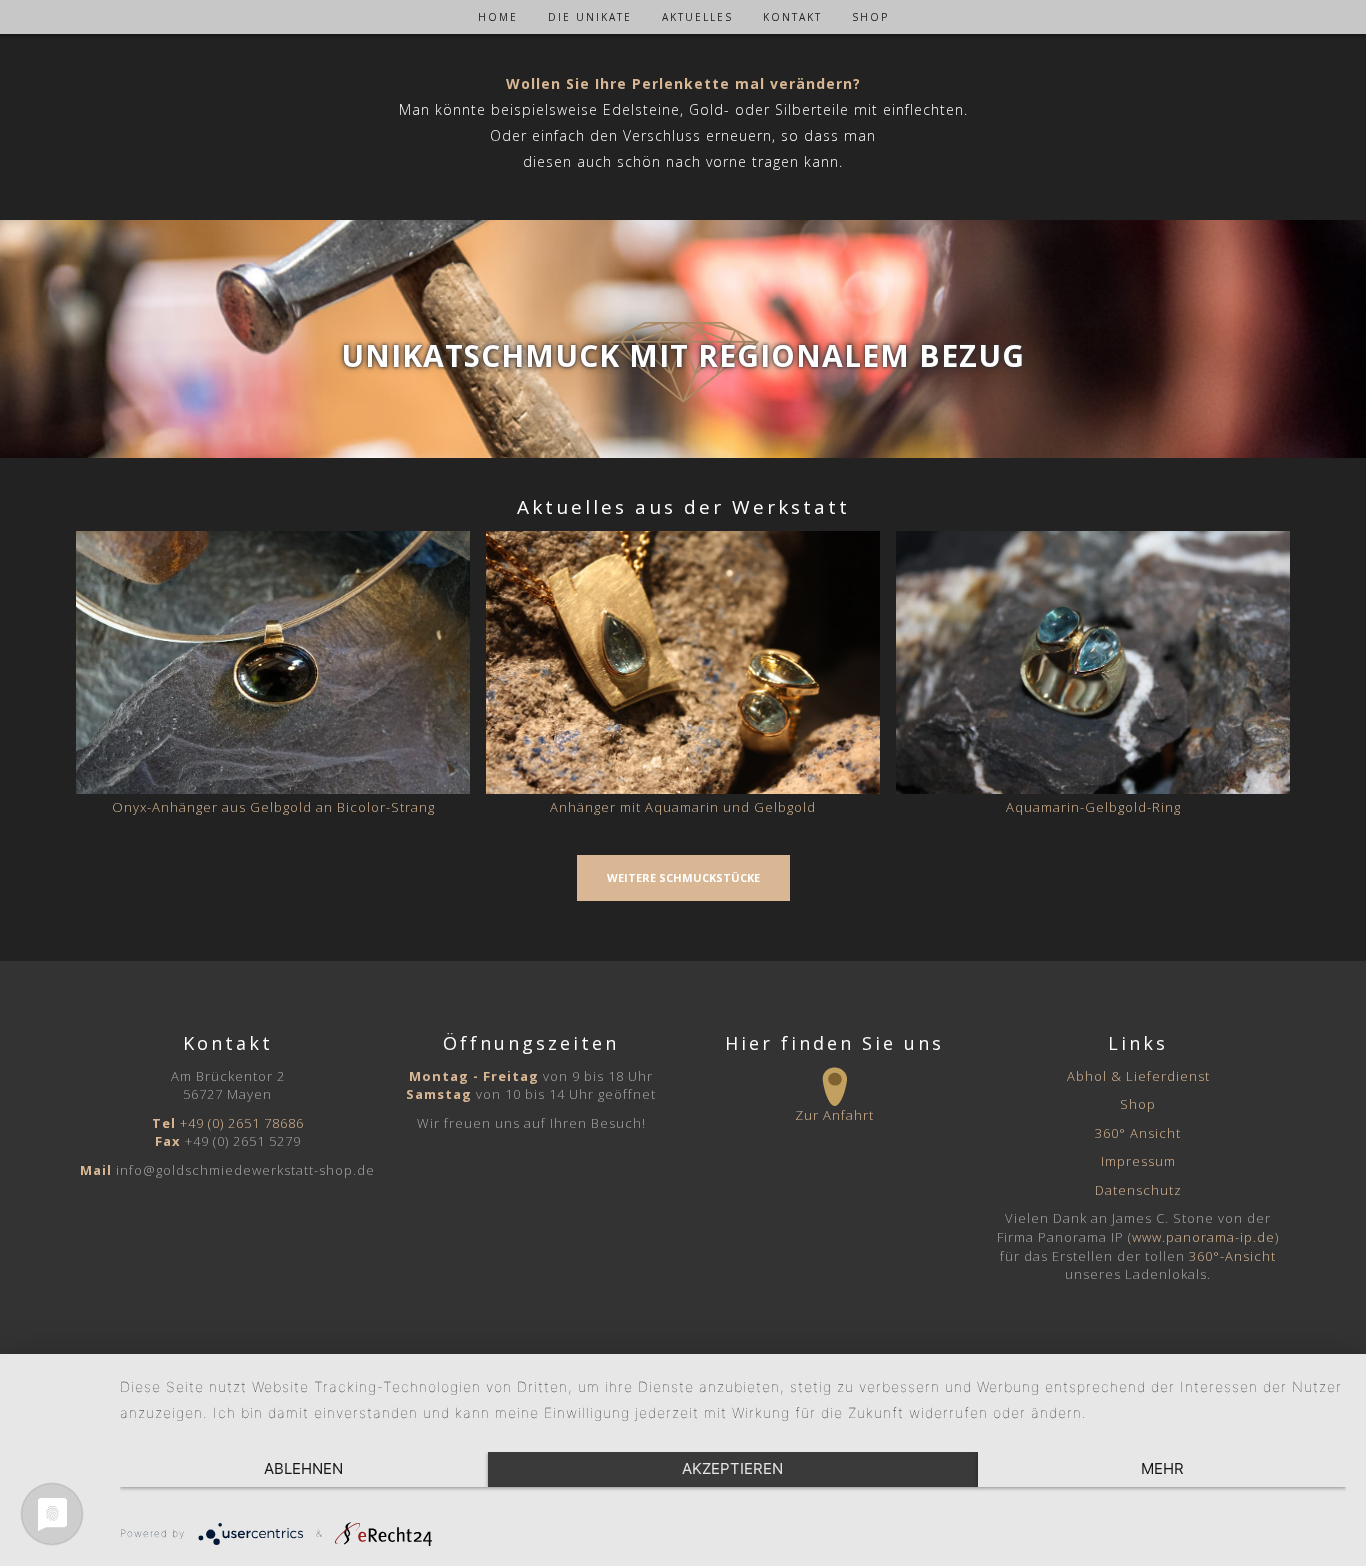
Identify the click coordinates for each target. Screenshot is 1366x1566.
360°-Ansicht (1232, 1256)
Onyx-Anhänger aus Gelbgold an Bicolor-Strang (273, 807)
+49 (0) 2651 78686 (242, 1123)
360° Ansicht (1138, 1133)
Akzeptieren (732, 1468)
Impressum (1138, 1161)
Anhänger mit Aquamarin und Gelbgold (683, 807)
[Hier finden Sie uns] (835, 1086)
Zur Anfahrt (834, 1115)
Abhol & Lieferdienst (1138, 1076)
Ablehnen (303, 1468)
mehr (1162, 1468)
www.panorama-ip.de (1203, 1237)
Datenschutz (1138, 1190)
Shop (1138, 1104)
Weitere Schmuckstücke (683, 877)
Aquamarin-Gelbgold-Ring (1093, 807)
